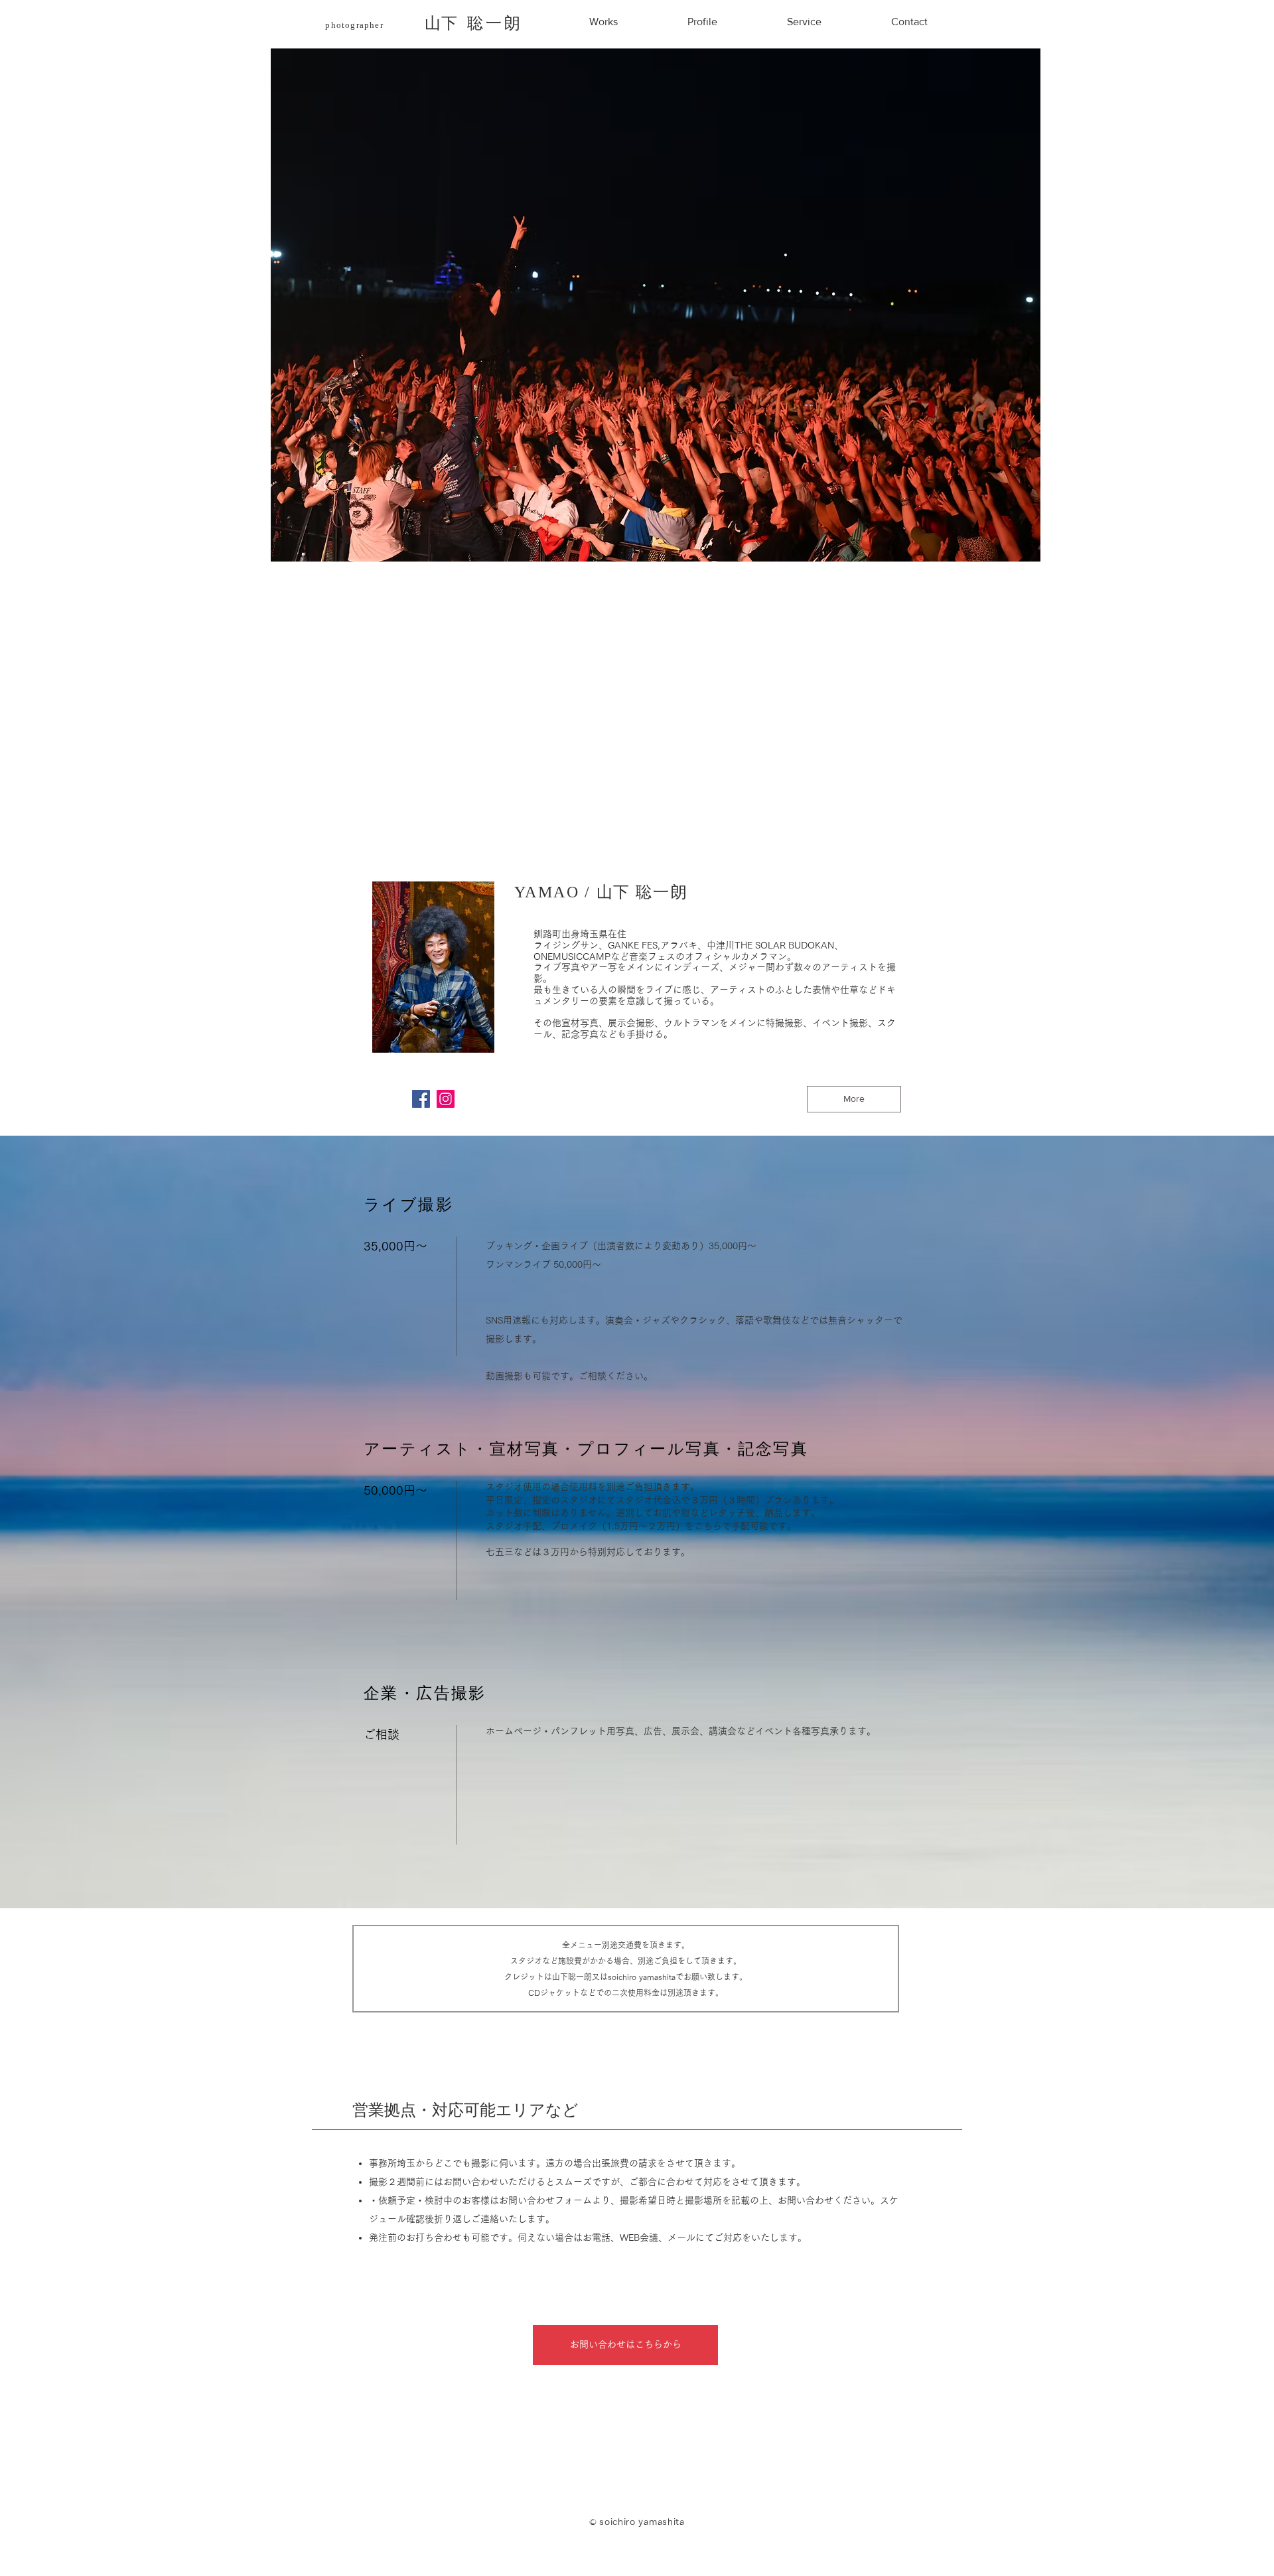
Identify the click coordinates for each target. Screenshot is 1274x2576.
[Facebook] (421, 1099)
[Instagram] (446, 1099)
